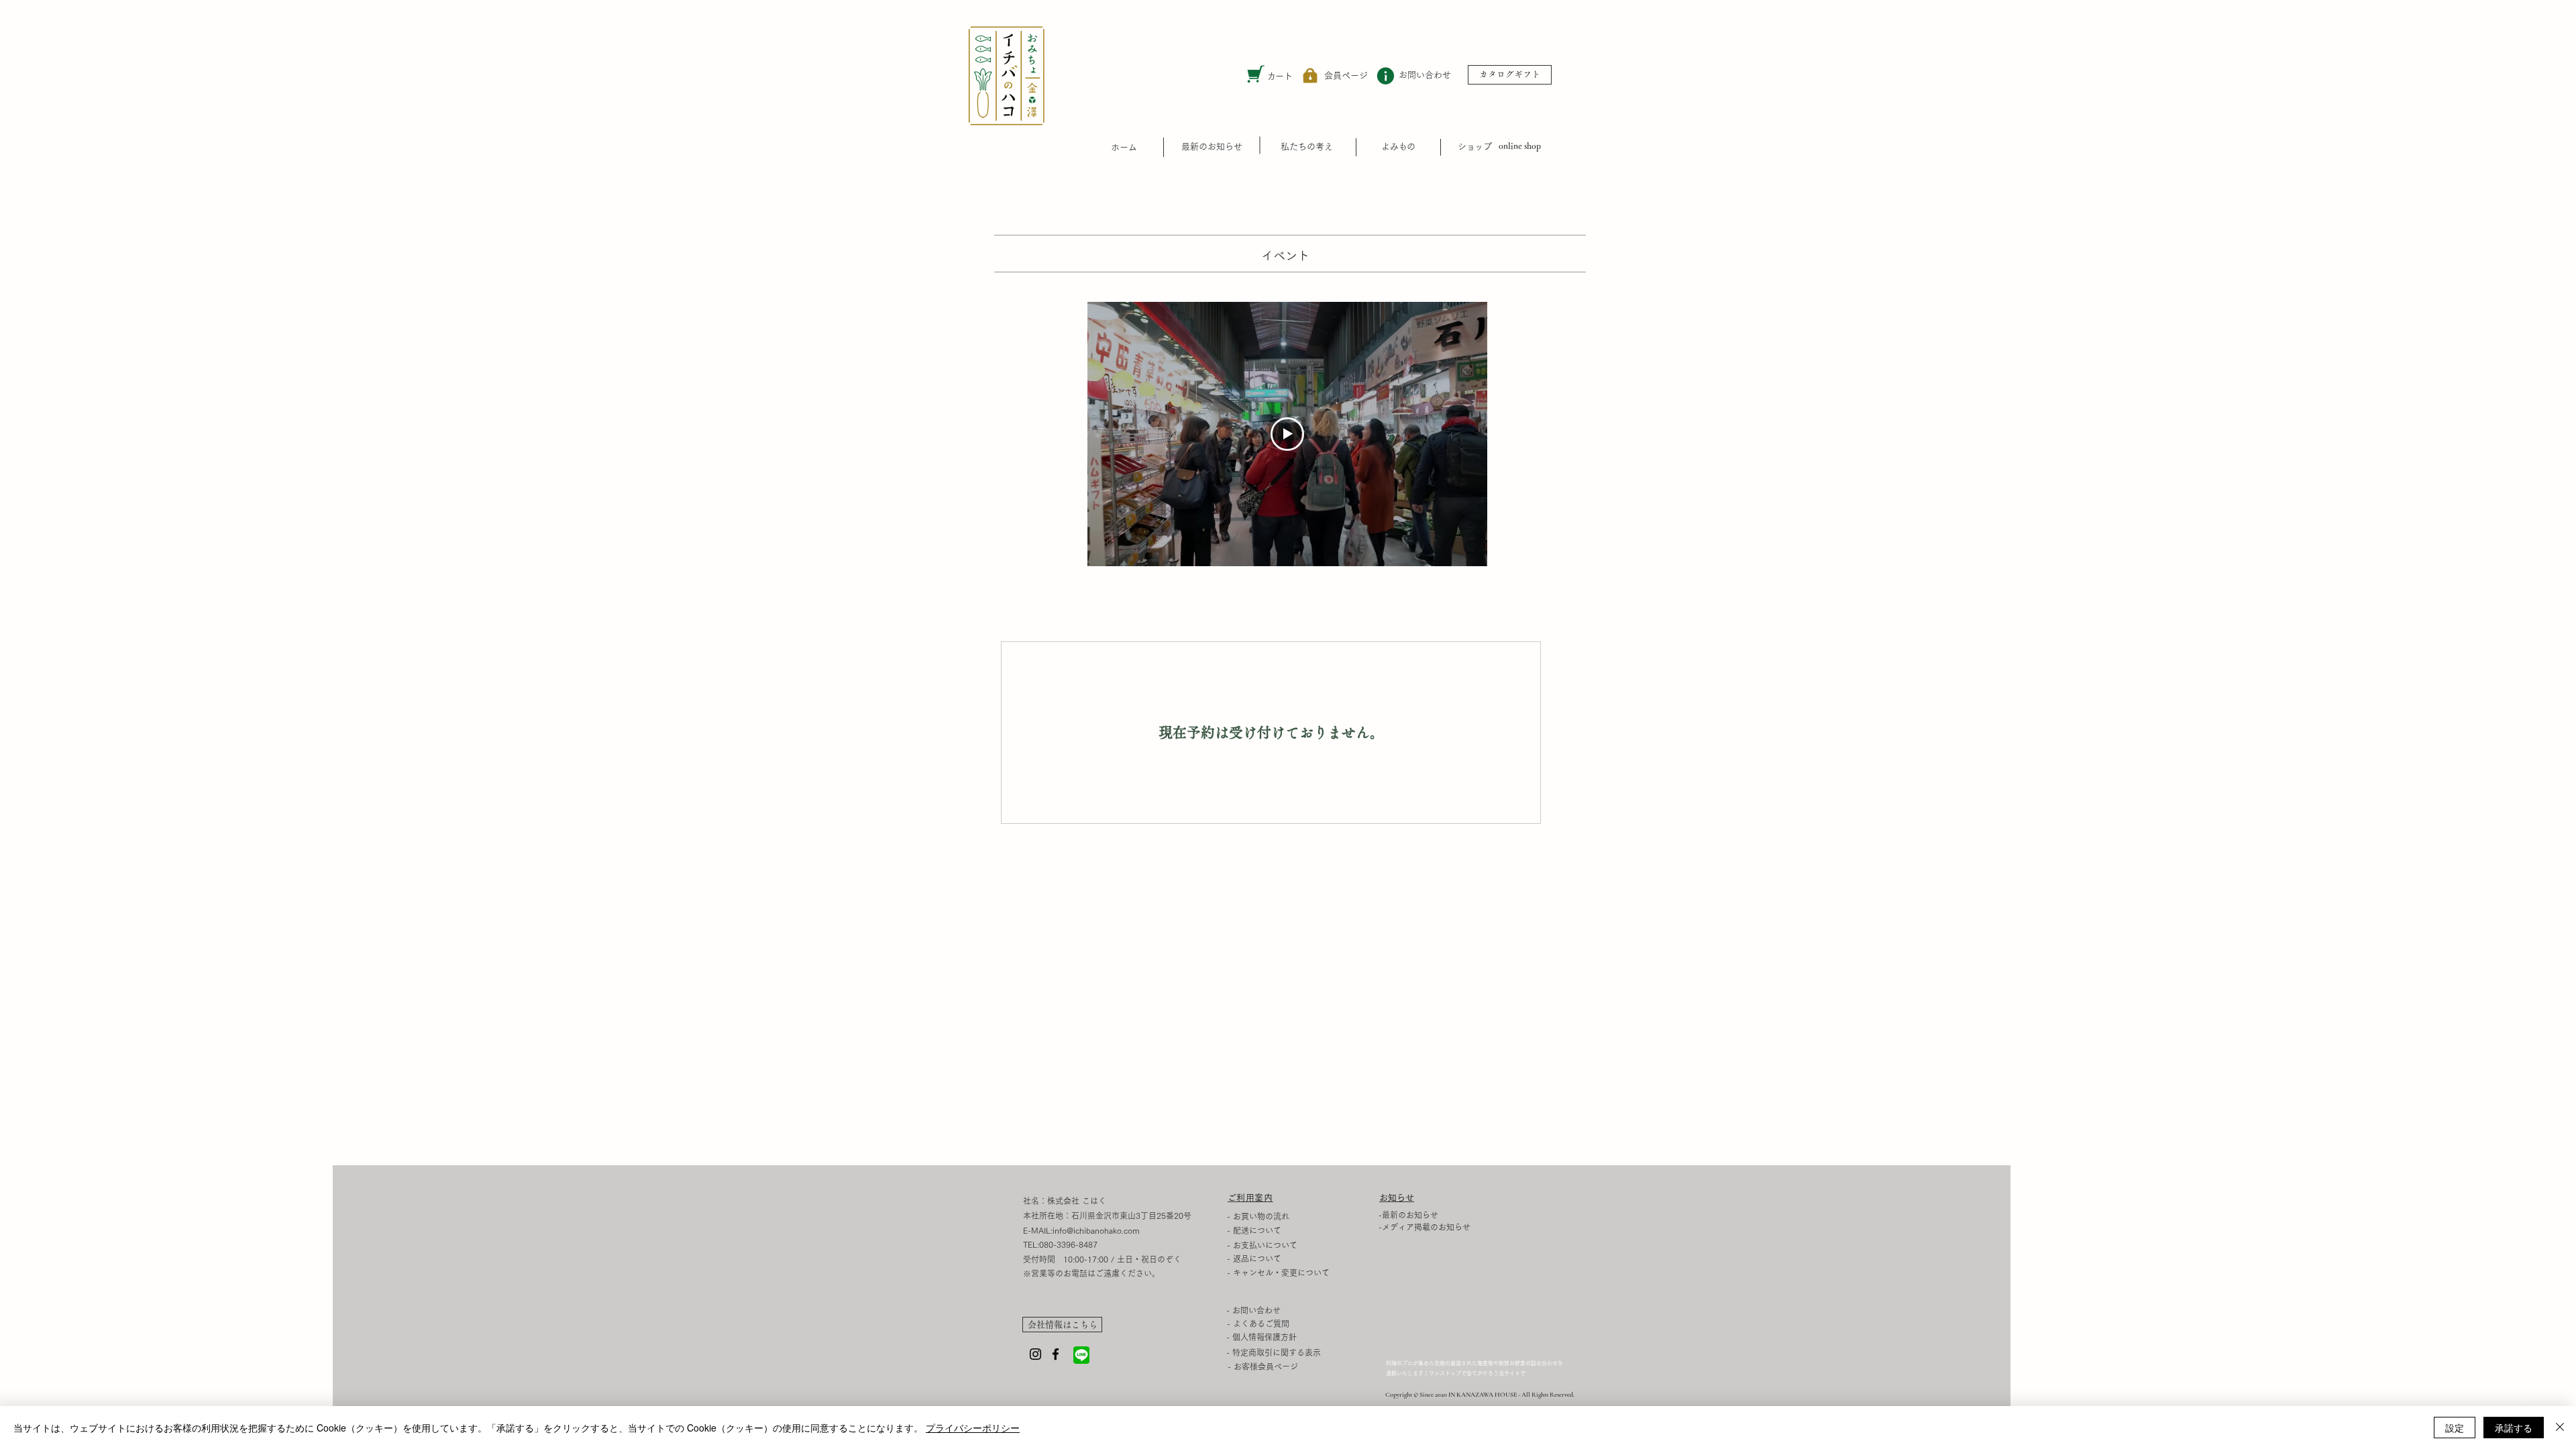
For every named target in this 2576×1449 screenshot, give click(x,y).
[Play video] (1287, 434)
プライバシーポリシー (973, 1428)
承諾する (2514, 1428)
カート (1280, 76)
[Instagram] (1035, 1354)
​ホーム (1124, 147)
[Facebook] (1056, 1354)
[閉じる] (2560, 1428)
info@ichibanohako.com (1096, 1230)
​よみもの (1398, 147)
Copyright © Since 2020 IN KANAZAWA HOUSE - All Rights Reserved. (1480, 1395)
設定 (2455, 1428)
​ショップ (1474, 147)
